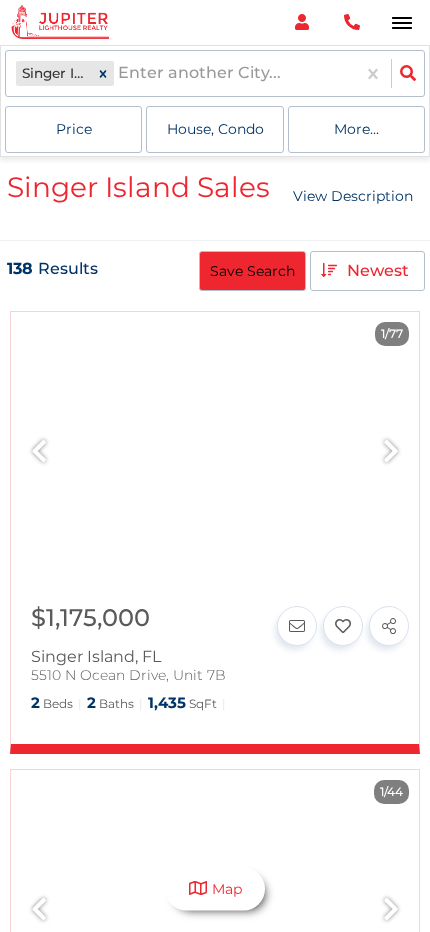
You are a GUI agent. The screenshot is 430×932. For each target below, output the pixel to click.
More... (356, 129)
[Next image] (391, 452)
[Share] (389, 626)
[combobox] (120, 73)
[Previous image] (39, 452)
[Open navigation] (401, 23)
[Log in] (301, 22)
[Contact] (297, 626)
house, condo (215, 129)
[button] (103, 73)
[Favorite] (343, 626)
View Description (353, 196)
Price (74, 129)
